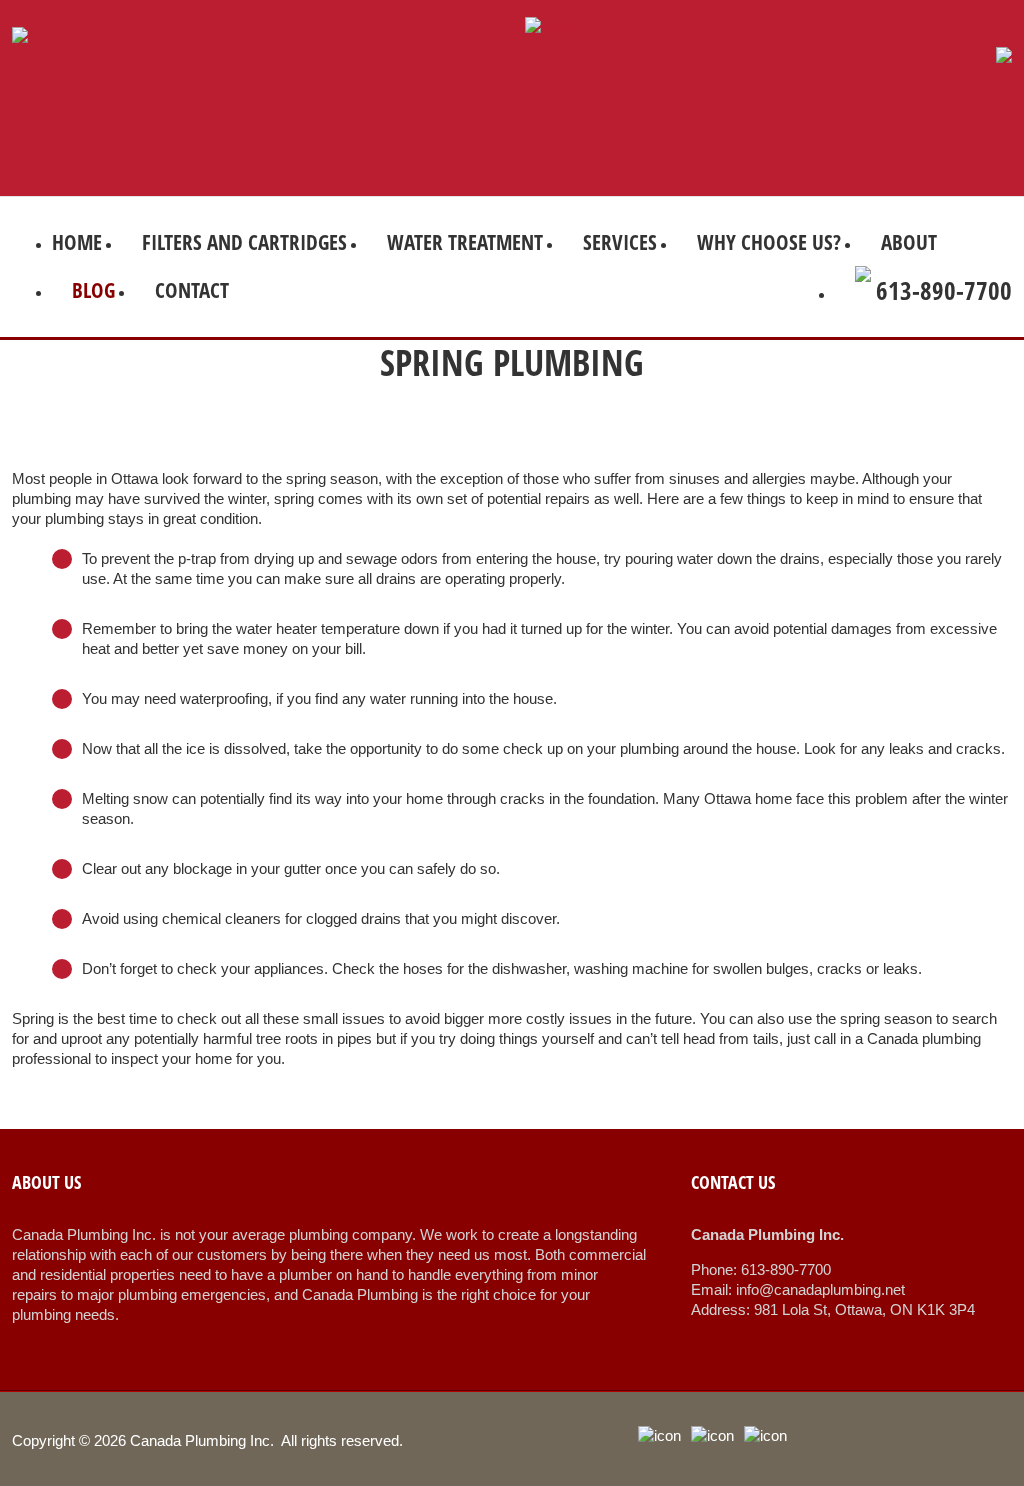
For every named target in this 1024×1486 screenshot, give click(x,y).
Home (77, 242)
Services (620, 242)
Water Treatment (465, 242)
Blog (93, 290)
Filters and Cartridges (244, 242)
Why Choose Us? (769, 242)
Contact (192, 290)
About (909, 242)
